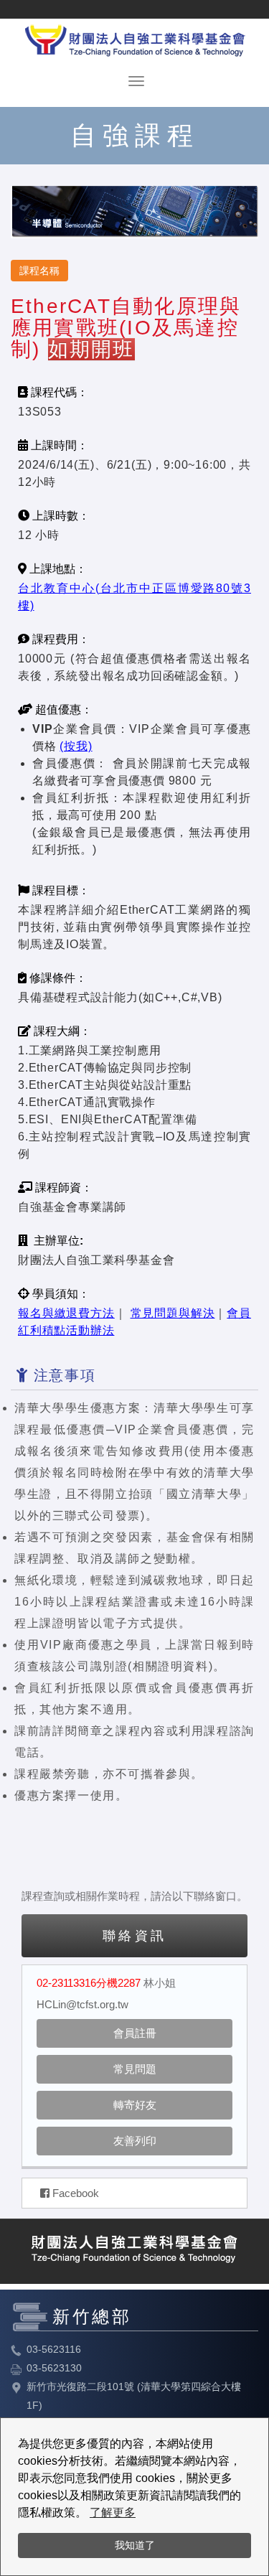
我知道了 (135, 2545)
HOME (135, 38)
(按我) (76, 746)
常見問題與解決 (173, 1313)
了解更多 (113, 2512)
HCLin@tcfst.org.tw (82, 2004)
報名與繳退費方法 (66, 1313)
